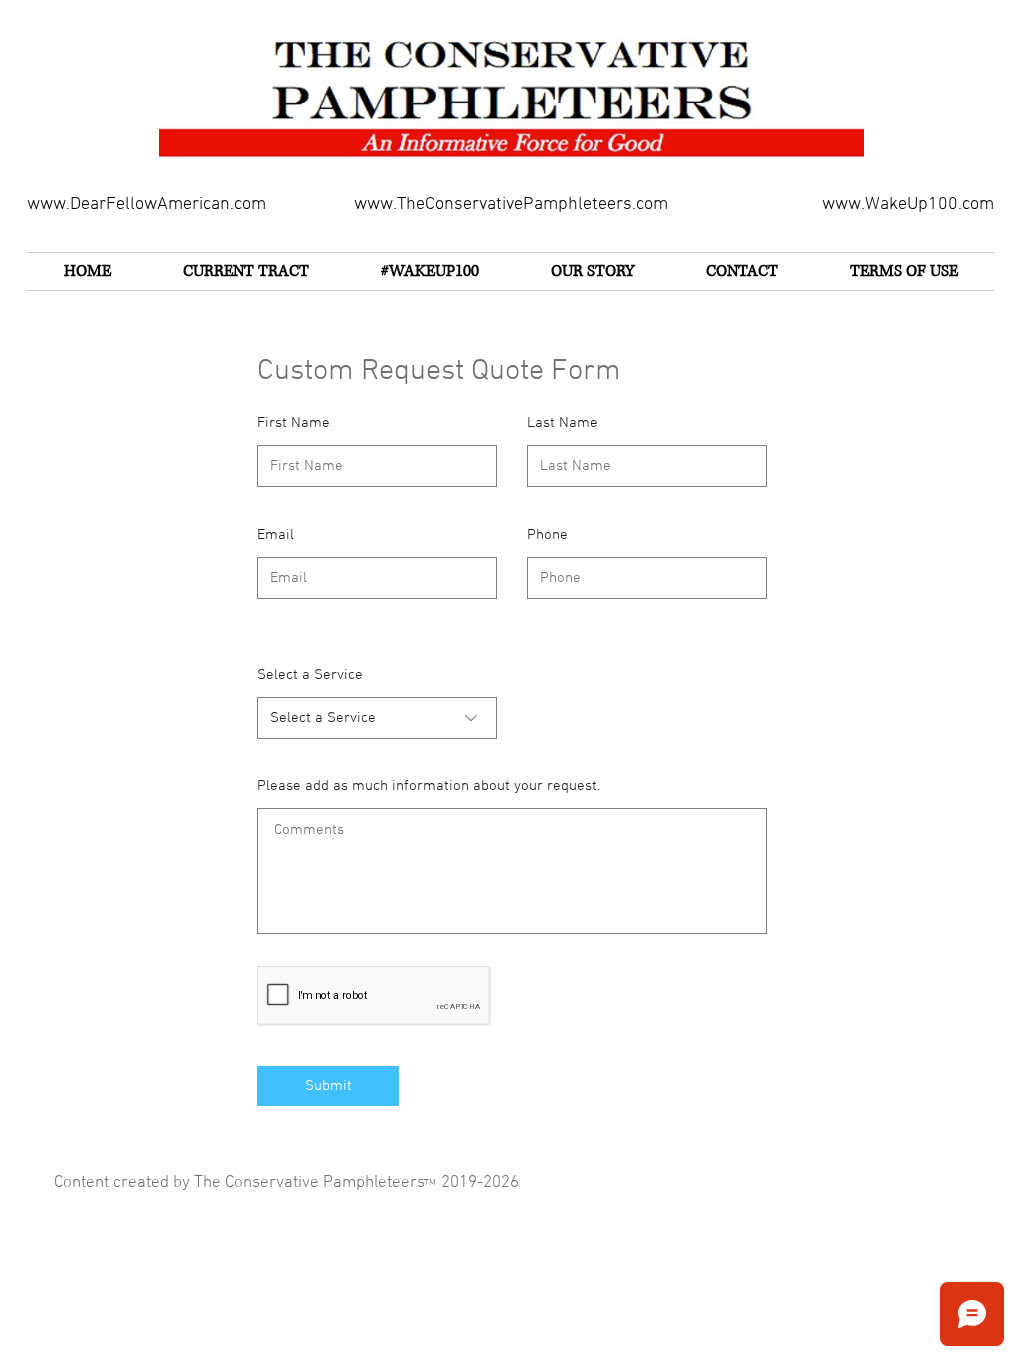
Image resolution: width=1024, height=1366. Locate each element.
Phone (547, 535)
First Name (293, 423)
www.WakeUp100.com (908, 204)
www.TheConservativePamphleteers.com (511, 204)
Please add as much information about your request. (428, 786)
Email (275, 535)
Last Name (562, 423)
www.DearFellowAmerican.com (146, 204)
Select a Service (310, 675)
